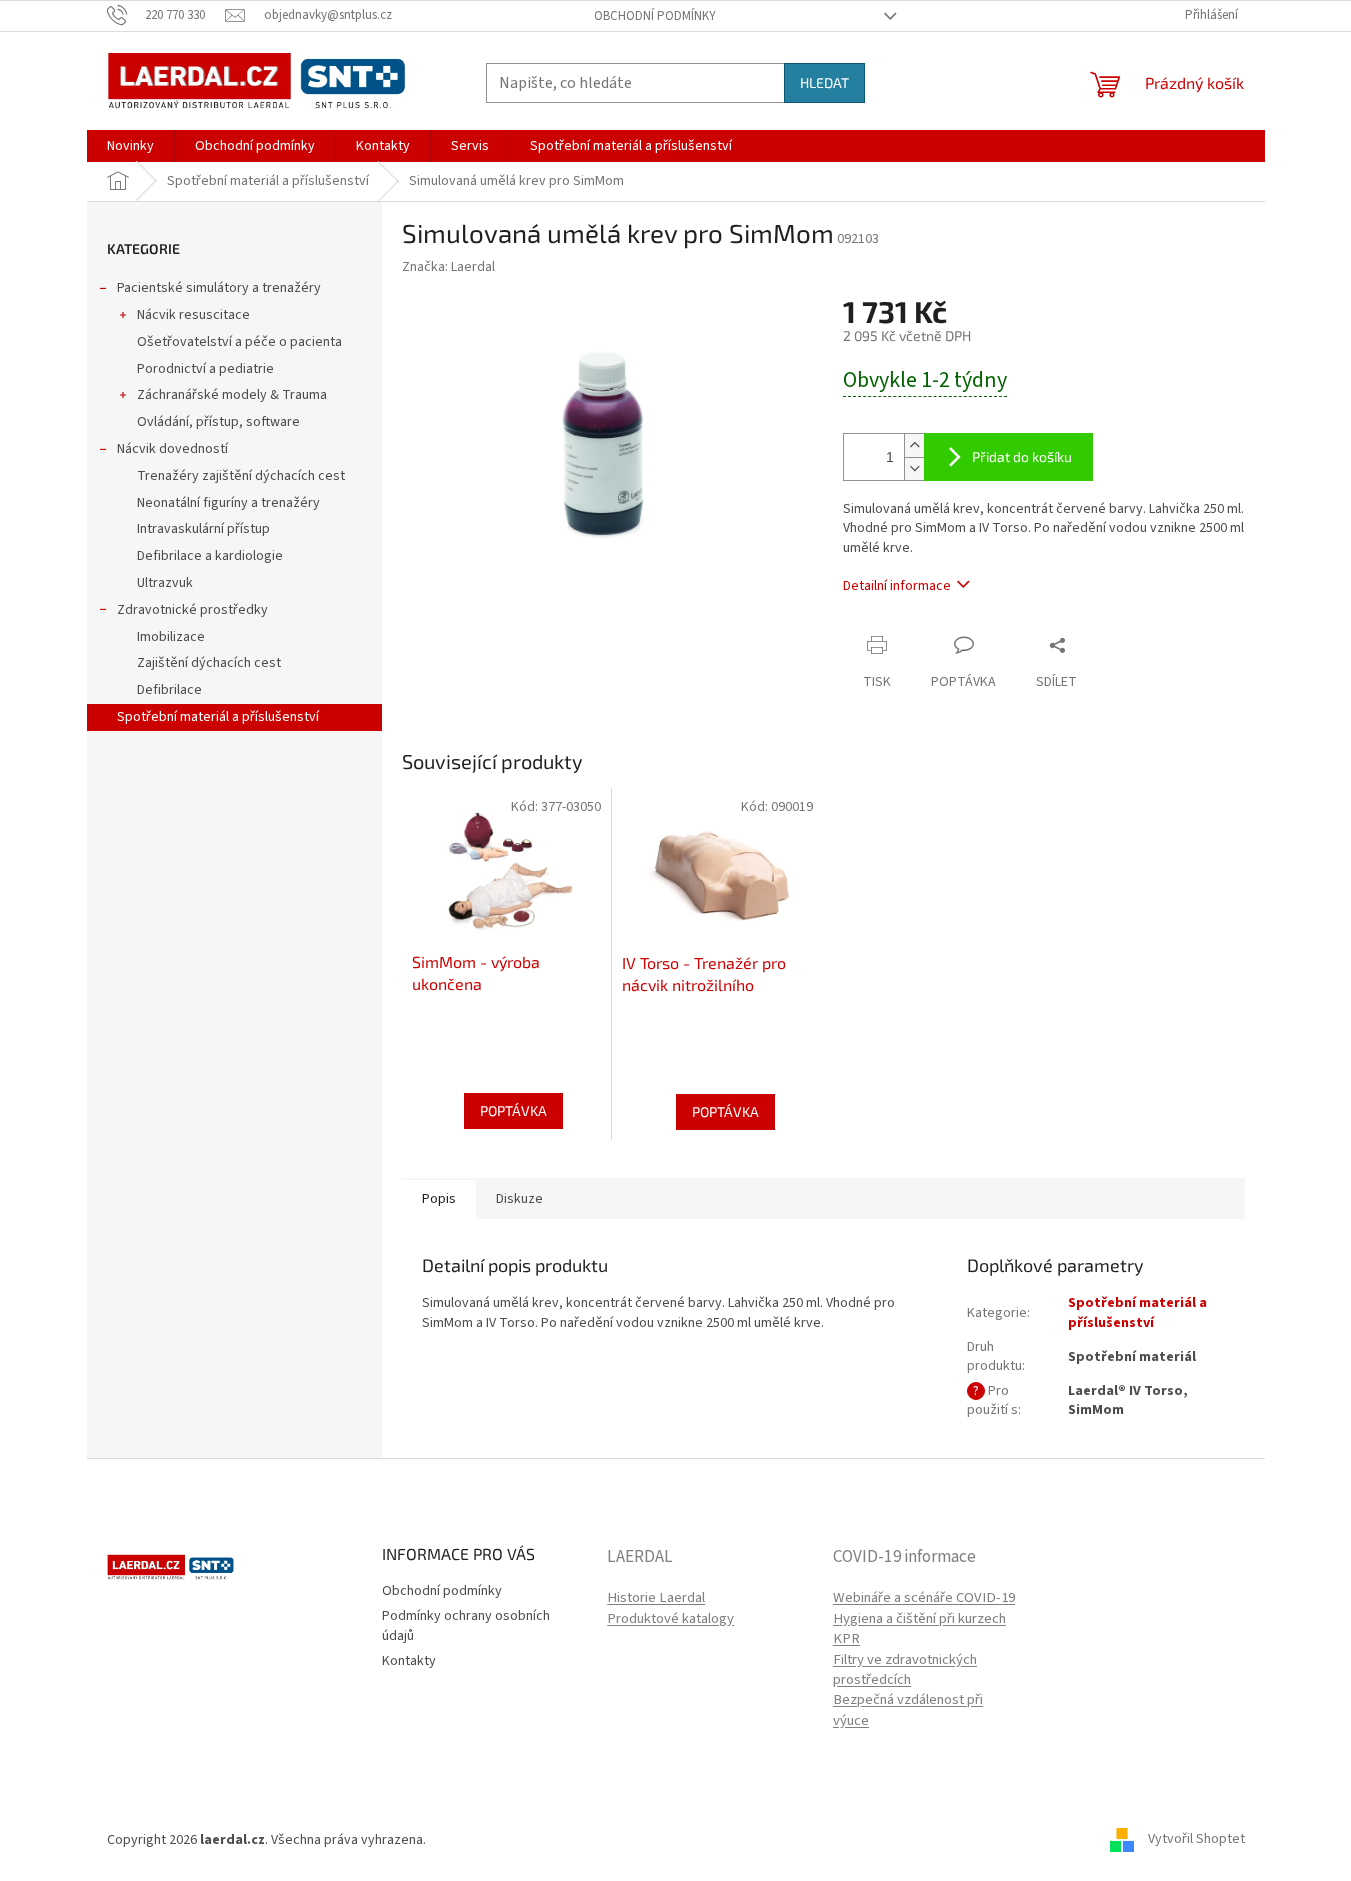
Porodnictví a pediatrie (205, 369)
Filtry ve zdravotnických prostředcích (905, 1670)
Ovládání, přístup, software (218, 422)
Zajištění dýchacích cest (209, 663)
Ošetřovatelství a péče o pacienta (239, 342)
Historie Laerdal (656, 1598)
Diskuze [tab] (519, 1199)
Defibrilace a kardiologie (210, 556)
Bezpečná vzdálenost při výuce (908, 1710)
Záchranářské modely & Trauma (232, 395)
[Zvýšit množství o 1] (914, 445)
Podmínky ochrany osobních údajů (466, 1625)
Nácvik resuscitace (193, 315)
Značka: (448, 267)
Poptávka (513, 1110)
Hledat (824, 82)
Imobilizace (171, 637)
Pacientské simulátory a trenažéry (219, 288)
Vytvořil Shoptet (1196, 1840)
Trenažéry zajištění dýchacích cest (241, 476)
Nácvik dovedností (172, 449)
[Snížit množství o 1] (914, 468)
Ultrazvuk (165, 583)
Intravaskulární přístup (203, 529)
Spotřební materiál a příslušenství (218, 717)
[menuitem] (130, 146)
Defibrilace (169, 690)
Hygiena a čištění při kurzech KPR (919, 1629)
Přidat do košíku (1022, 456)
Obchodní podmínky (655, 16)
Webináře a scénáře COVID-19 (924, 1598)
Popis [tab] (439, 1199)
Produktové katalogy (670, 1619)
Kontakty (409, 1661)
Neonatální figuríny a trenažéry (228, 503)
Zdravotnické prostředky (192, 610)
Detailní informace (897, 586)
